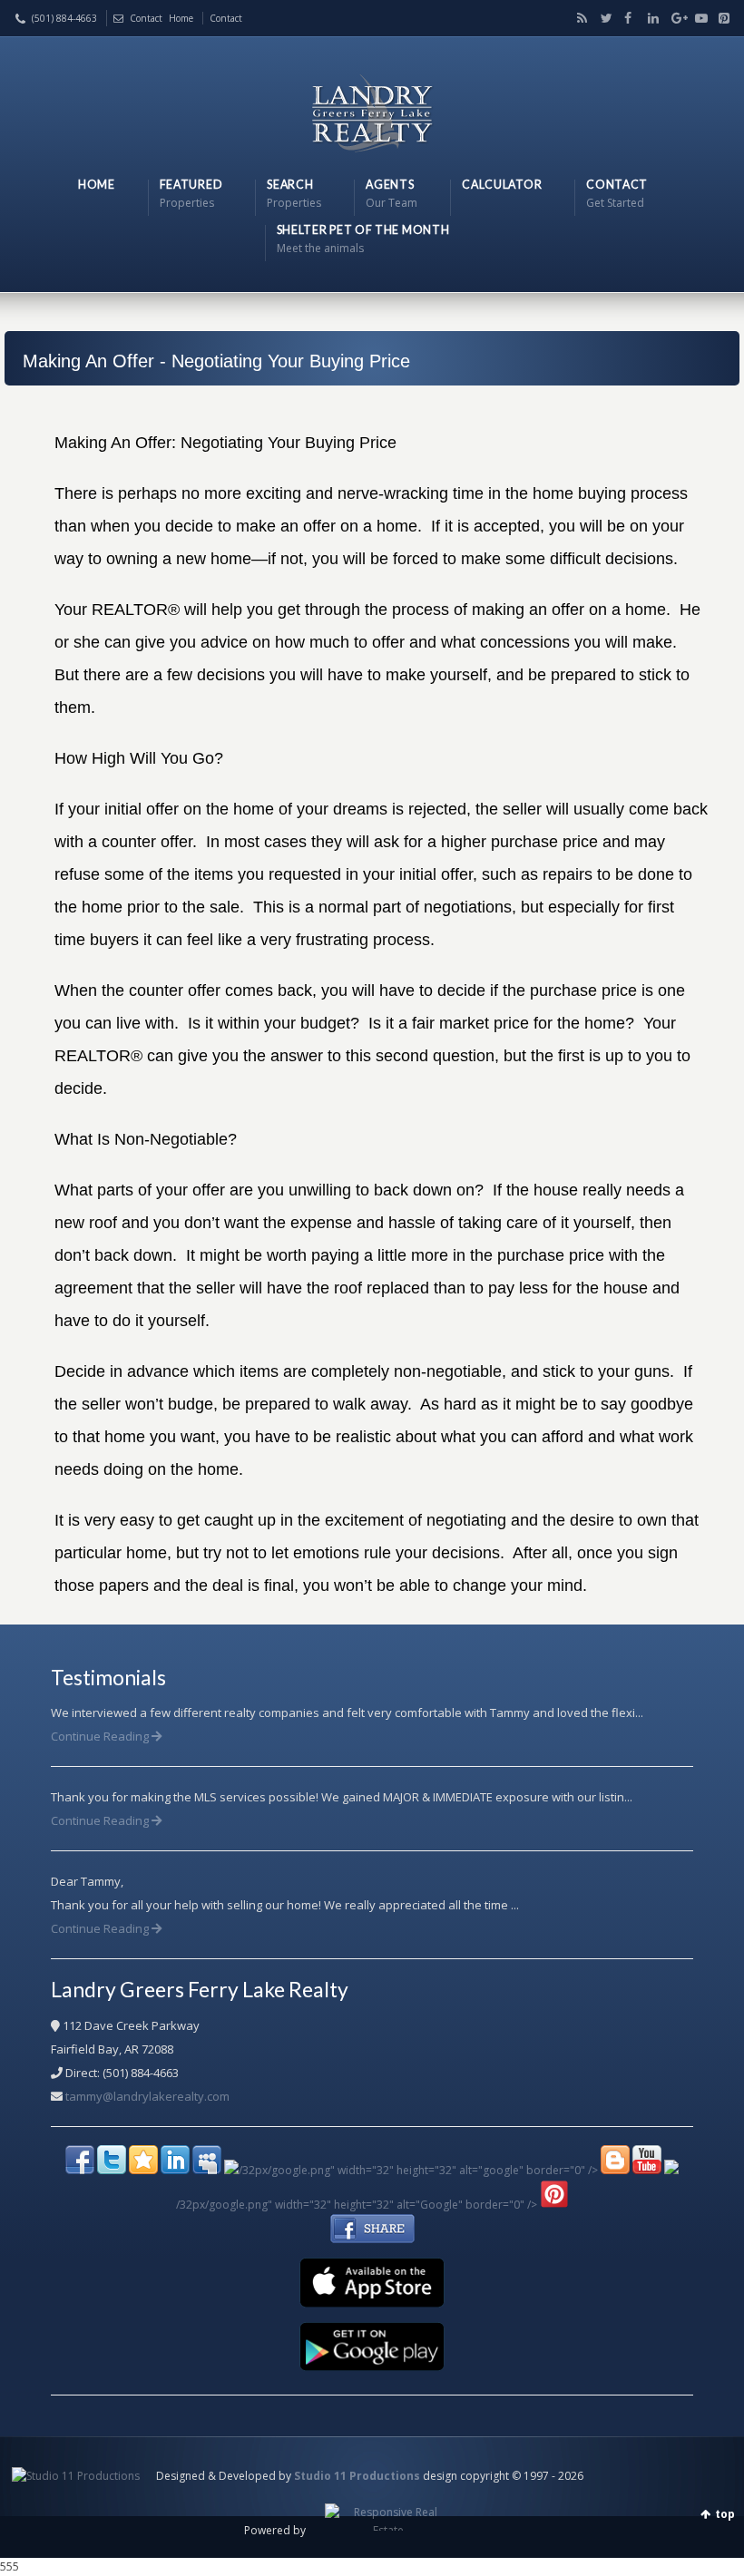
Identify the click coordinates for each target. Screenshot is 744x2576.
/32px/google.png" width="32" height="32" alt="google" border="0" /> (418, 2170)
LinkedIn (650, 18)
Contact (146, 18)
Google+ (673, 18)
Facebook (626, 18)
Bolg (579, 18)
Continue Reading (101, 1736)
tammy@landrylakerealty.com (147, 2096)
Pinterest (720, 18)
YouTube (697, 18)
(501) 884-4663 (64, 18)
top (725, 2514)
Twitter (602, 18)
